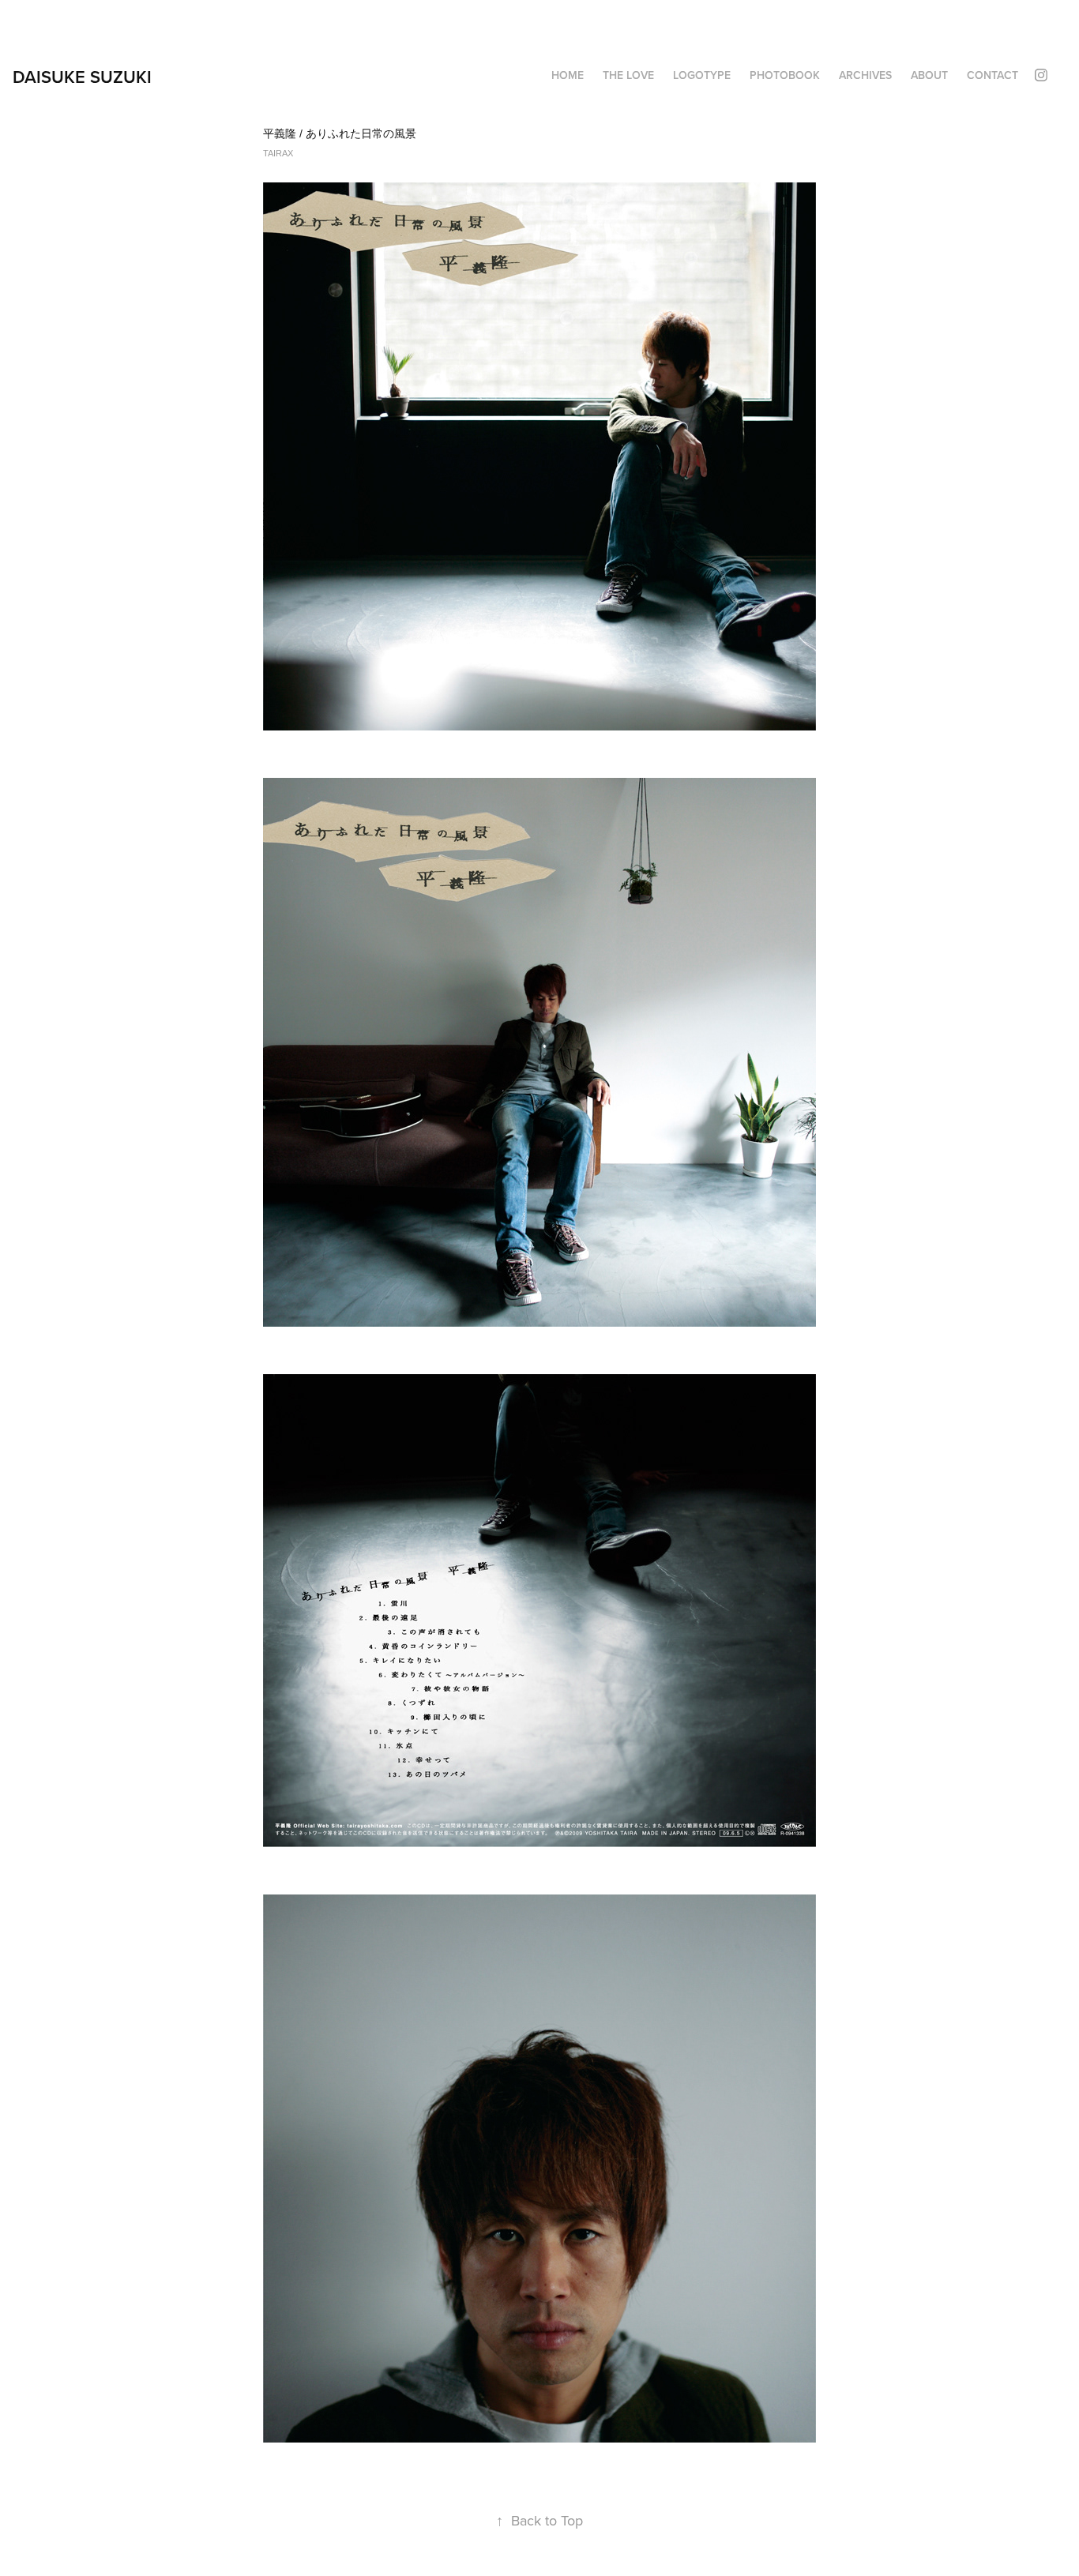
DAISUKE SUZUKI (82, 77)
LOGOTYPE (702, 75)
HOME (568, 75)
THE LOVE (628, 75)
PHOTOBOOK (785, 75)
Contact (993, 75)
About (929, 75)
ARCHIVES (865, 75)
